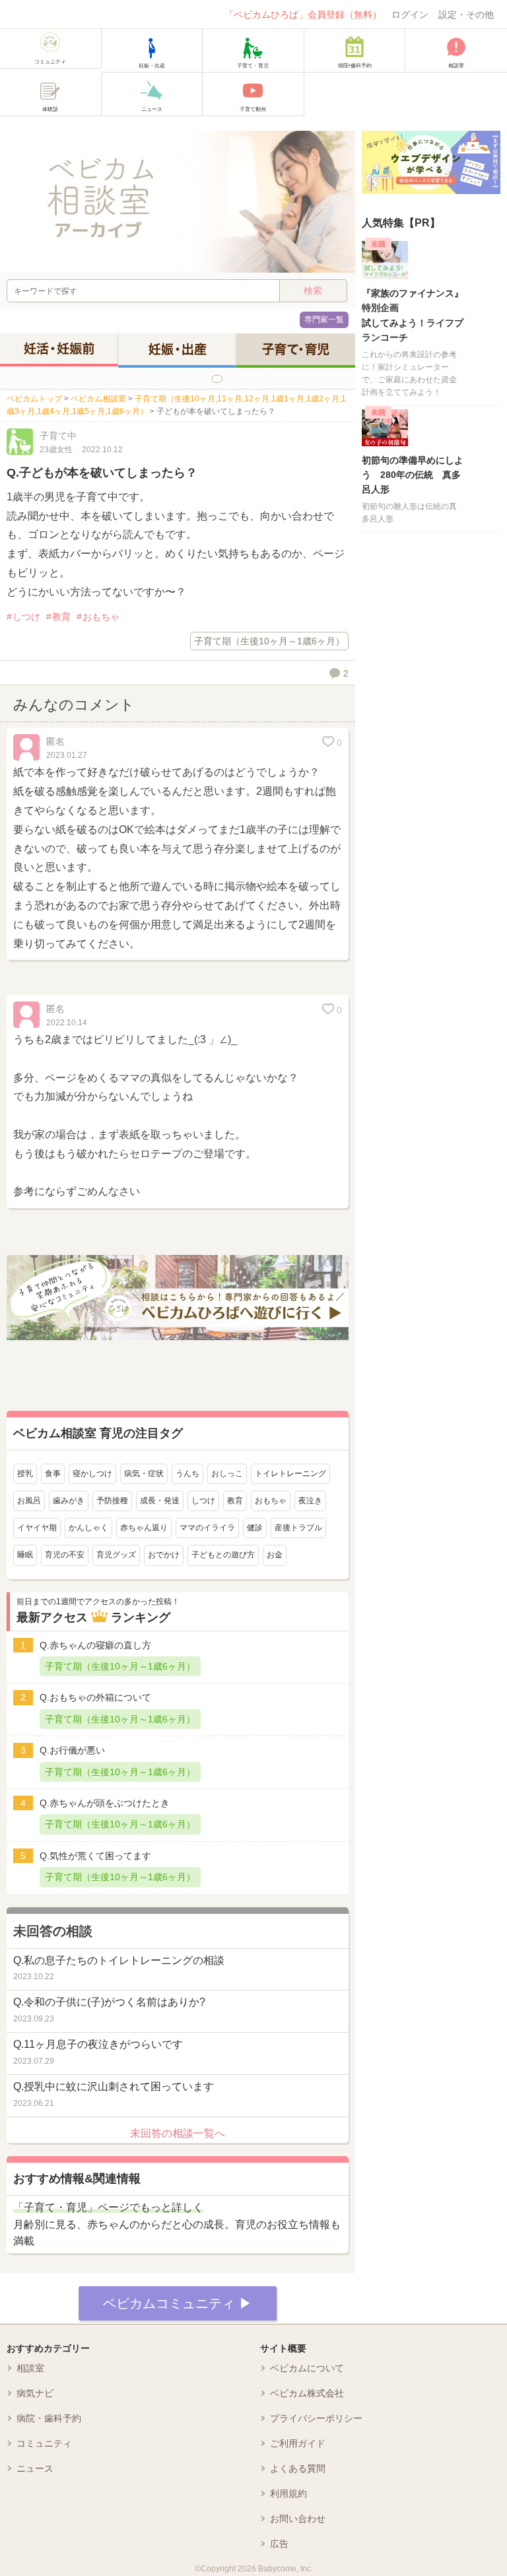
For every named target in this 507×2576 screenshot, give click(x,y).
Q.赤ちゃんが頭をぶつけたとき (105, 1803)
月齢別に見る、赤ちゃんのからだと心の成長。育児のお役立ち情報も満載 (177, 2224)
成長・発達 (160, 1501)
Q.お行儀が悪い (72, 1750)
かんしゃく (88, 1528)
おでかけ (164, 1555)
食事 (53, 1474)
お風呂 (29, 1501)
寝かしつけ (92, 1474)
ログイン (410, 15)
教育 (61, 617)
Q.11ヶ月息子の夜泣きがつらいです (98, 2044)
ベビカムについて (307, 2368)
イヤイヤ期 (37, 1528)
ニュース (35, 2468)
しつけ (26, 617)
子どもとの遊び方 (223, 1555)
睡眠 (25, 1555)
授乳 (25, 1474)
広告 (279, 2544)
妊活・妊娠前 (59, 349)
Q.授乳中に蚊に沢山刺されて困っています (114, 2086)
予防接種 (112, 1501)
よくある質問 (298, 2468)
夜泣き (310, 1501)
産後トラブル (298, 1528)
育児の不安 (65, 1555)
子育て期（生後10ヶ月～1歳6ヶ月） (269, 641)
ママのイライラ (207, 1528)
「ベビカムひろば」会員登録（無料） (303, 15)
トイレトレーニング (290, 1474)
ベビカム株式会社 (307, 2393)
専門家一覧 (324, 320)
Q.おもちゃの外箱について (95, 1697)
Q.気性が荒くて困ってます (95, 1856)
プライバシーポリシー (316, 2418)
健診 (255, 1528)
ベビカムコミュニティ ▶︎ (178, 2303)
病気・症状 (144, 1474)
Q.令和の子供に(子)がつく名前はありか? (109, 2002)
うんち (187, 1474)
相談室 (30, 2368)
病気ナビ (35, 2393)
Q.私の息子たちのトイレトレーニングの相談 (119, 1960)
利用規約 (288, 2493)
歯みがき (69, 1501)
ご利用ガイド (298, 2443)
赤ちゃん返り (144, 1528)
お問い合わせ (298, 2519)
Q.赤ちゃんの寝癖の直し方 (95, 1645)
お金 (275, 1555)
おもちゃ (101, 617)
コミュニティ (44, 2443)
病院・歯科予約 (49, 2418)
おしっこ (227, 1474)
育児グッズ (116, 1555)
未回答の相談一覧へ (178, 2133)
